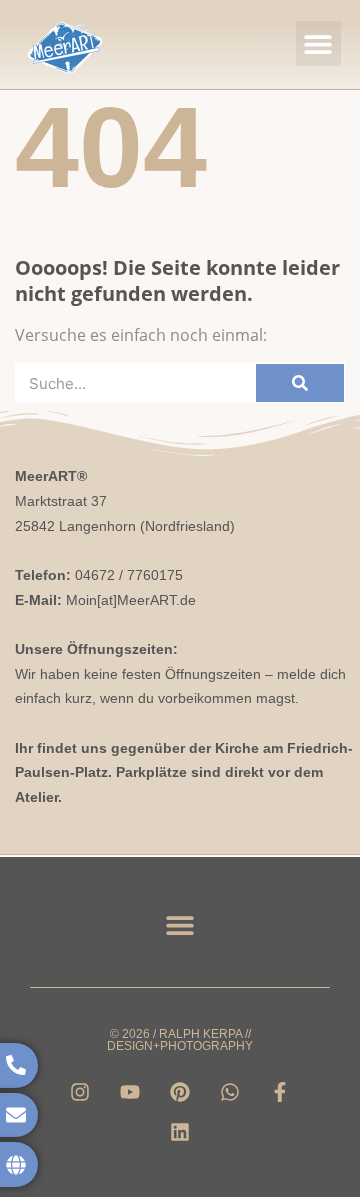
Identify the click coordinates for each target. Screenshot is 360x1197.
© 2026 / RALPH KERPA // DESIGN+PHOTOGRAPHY (180, 1040)
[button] (318, 43)
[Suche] (300, 383)
